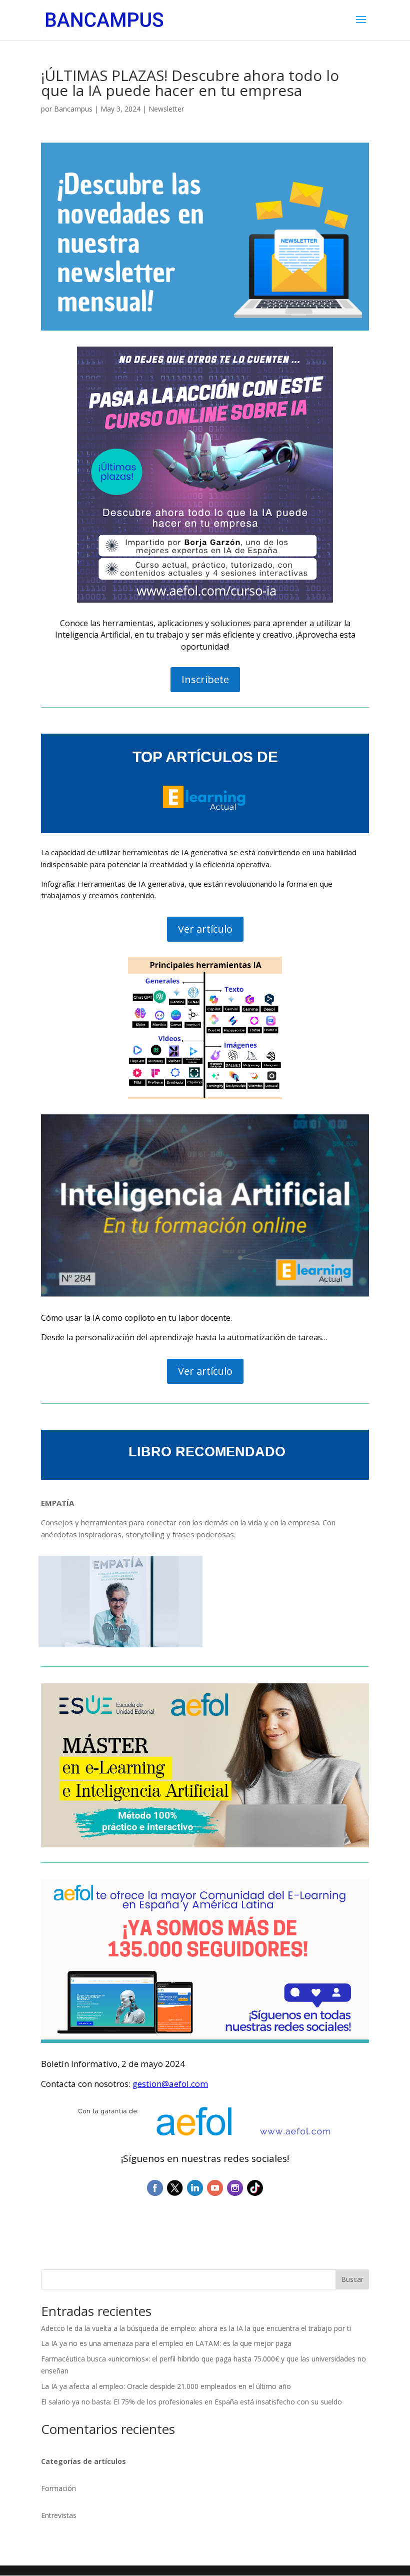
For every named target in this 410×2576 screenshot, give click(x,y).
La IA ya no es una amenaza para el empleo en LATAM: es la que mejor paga (166, 2343)
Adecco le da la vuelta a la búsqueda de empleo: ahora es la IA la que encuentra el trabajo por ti (196, 2328)
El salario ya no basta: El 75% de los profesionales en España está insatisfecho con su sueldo (191, 2402)
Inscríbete (205, 679)
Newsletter (166, 109)
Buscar (352, 2279)
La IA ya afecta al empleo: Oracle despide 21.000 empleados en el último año (166, 2386)
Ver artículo (205, 929)
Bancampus (73, 109)
